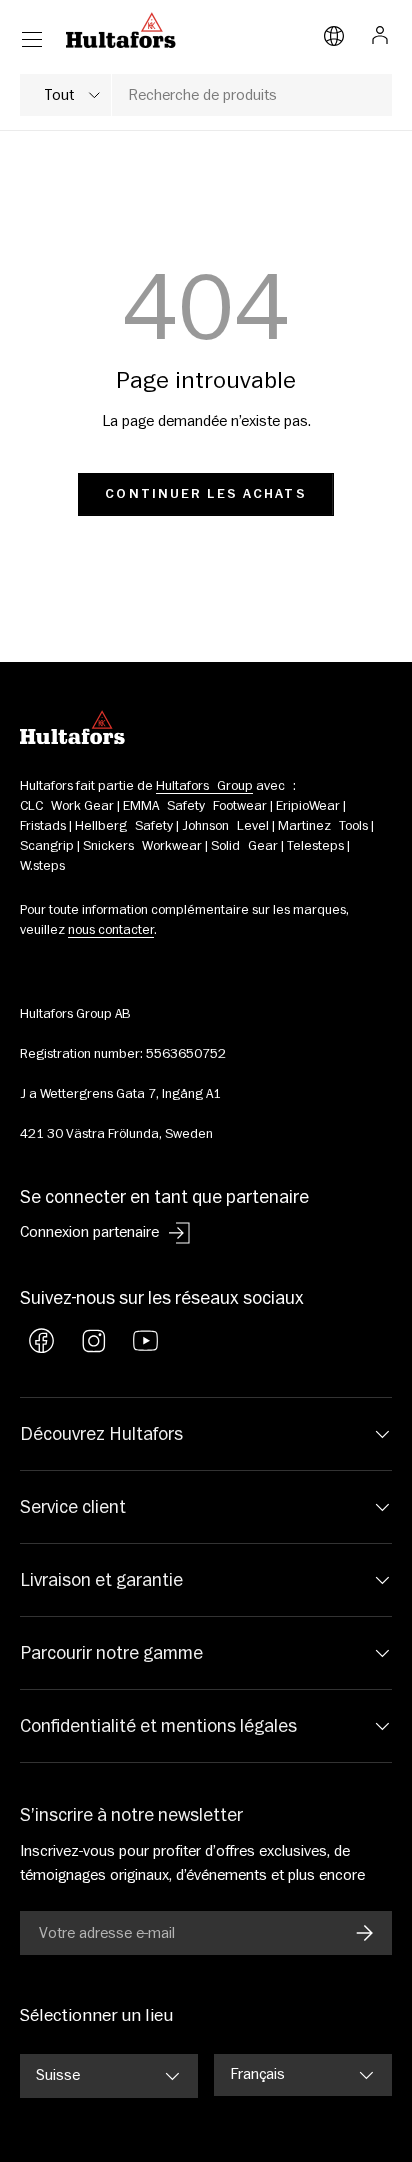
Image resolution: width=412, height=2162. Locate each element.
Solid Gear (244, 846)
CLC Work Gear (67, 806)
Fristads (43, 826)
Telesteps (315, 846)
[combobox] (206, 95)
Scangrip (47, 846)
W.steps (42, 866)
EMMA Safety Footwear (195, 806)
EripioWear (308, 806)
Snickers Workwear (142, 846)
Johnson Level (225, 826)
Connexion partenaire (89, 1232)
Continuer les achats (205, 494)
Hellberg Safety (124, 826)
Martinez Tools (323, 826)
